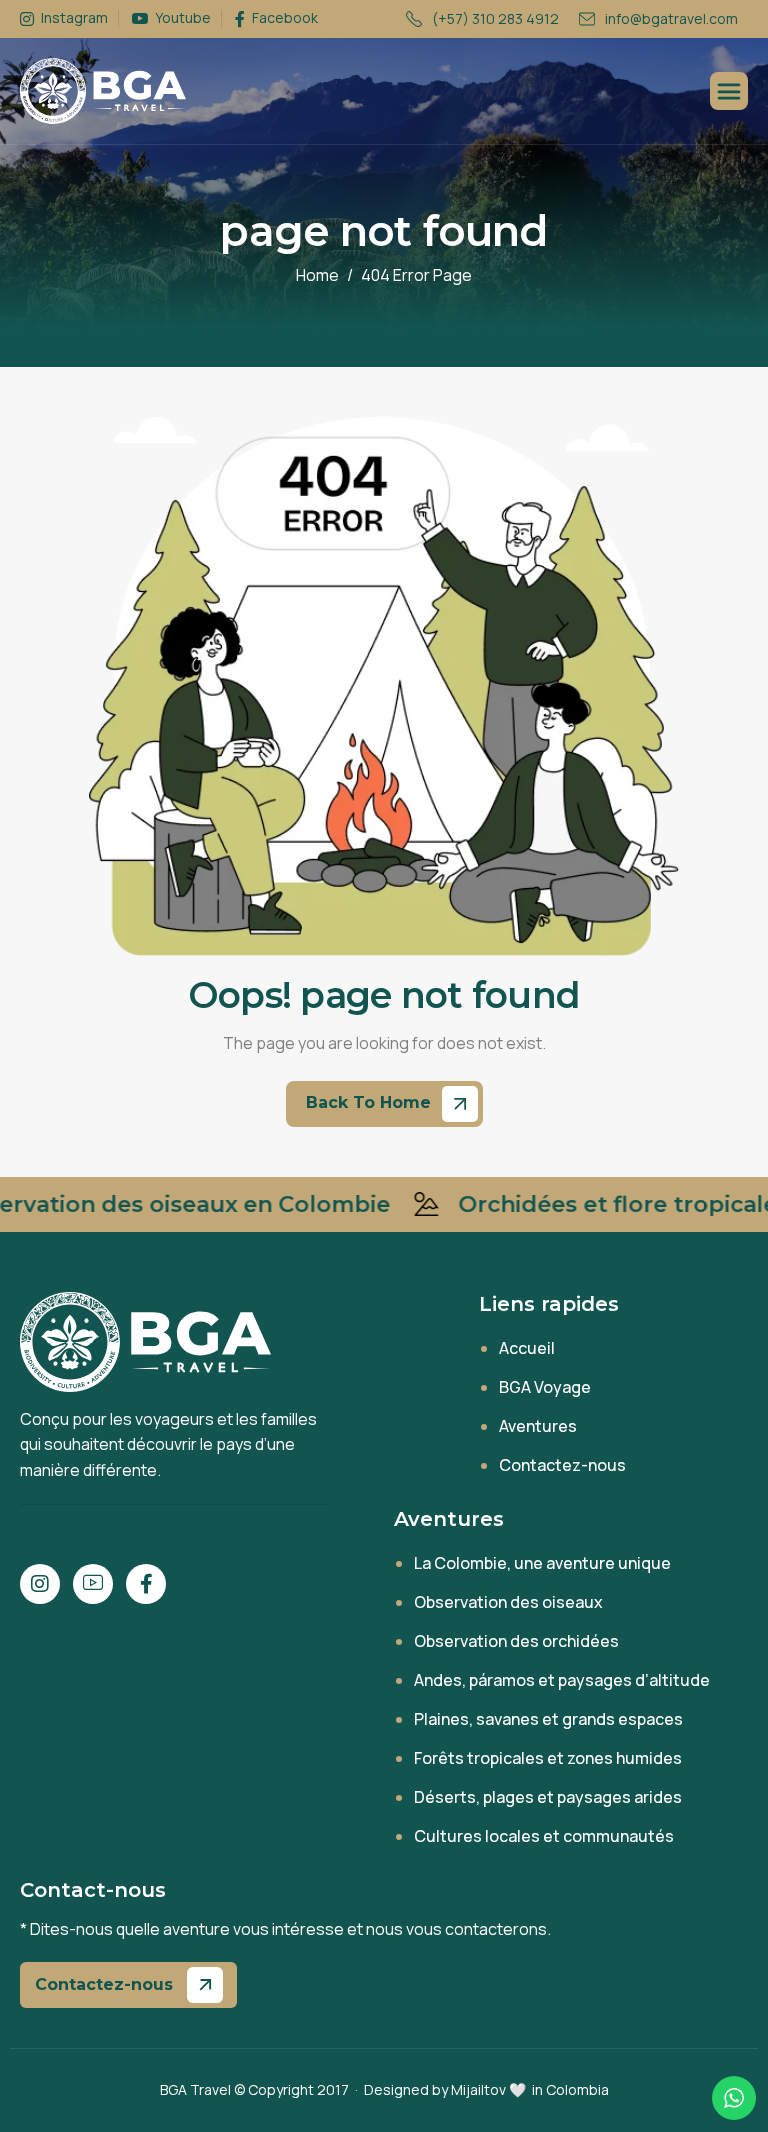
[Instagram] (40, 1584)
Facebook (283, 18)
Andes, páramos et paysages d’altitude (562, 1680)
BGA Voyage (545, 1387)
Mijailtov (478, 2089)
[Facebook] (146, 1584)
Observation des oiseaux (508, 1602)
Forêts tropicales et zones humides (548, 1758)
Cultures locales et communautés (544, 1836)
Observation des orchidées (516, 1641)
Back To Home (371, 1102)
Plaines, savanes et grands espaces (548, 1719)
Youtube (181, 18)
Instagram (73, 18)
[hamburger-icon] (729, 91)
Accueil (527, 1348)
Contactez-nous (562, 1465)
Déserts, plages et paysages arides (548, 1797)
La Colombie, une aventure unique (542, 1563)
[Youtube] (93, 1584)
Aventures (538, 1426)
